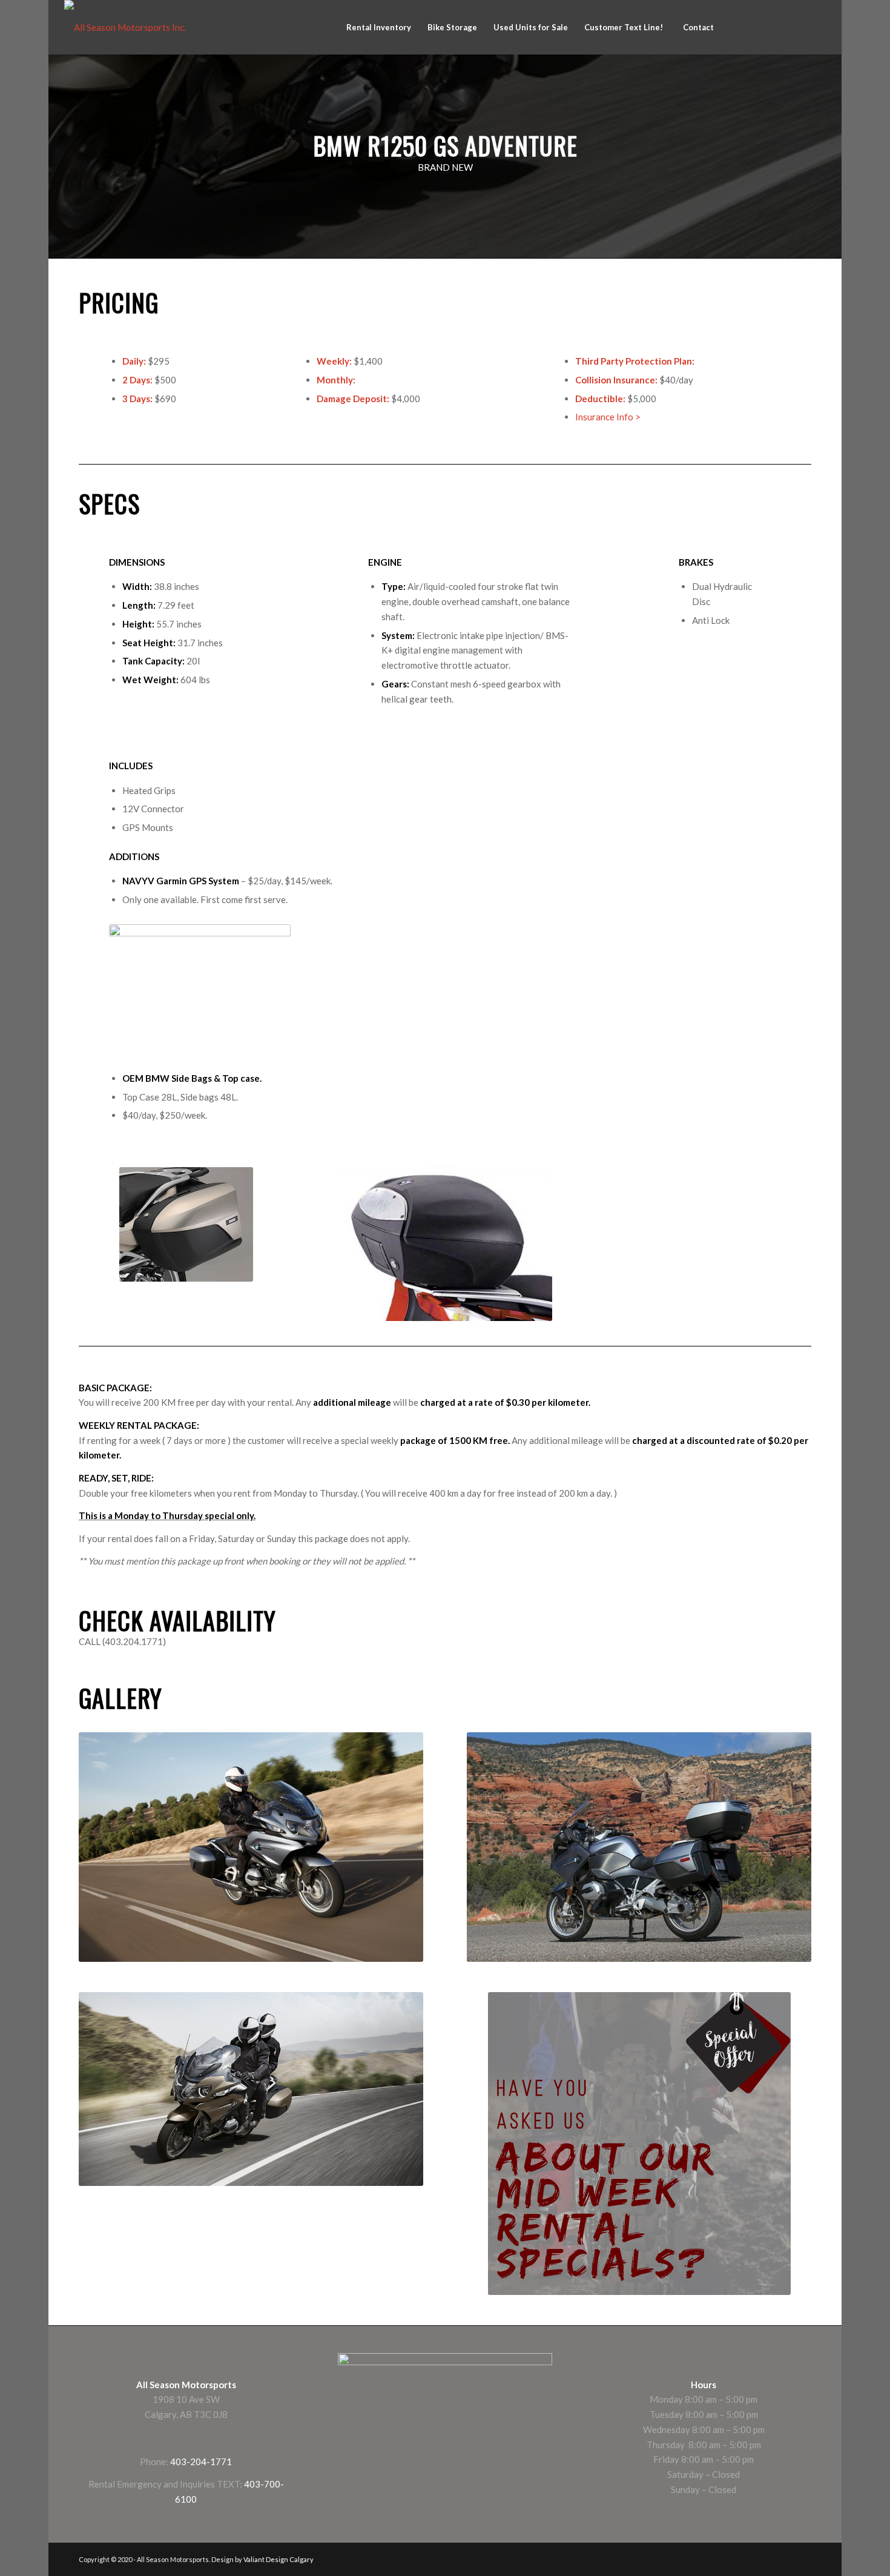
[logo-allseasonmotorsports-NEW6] (125, 27)
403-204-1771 (201, 2462)
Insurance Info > (608, 417)
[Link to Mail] (817, 27)
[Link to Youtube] (799, 27)
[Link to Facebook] (744, 27)
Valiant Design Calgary (279, 2559)
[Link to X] (780, 27)
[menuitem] (378, 27)
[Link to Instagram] (762, 27)
